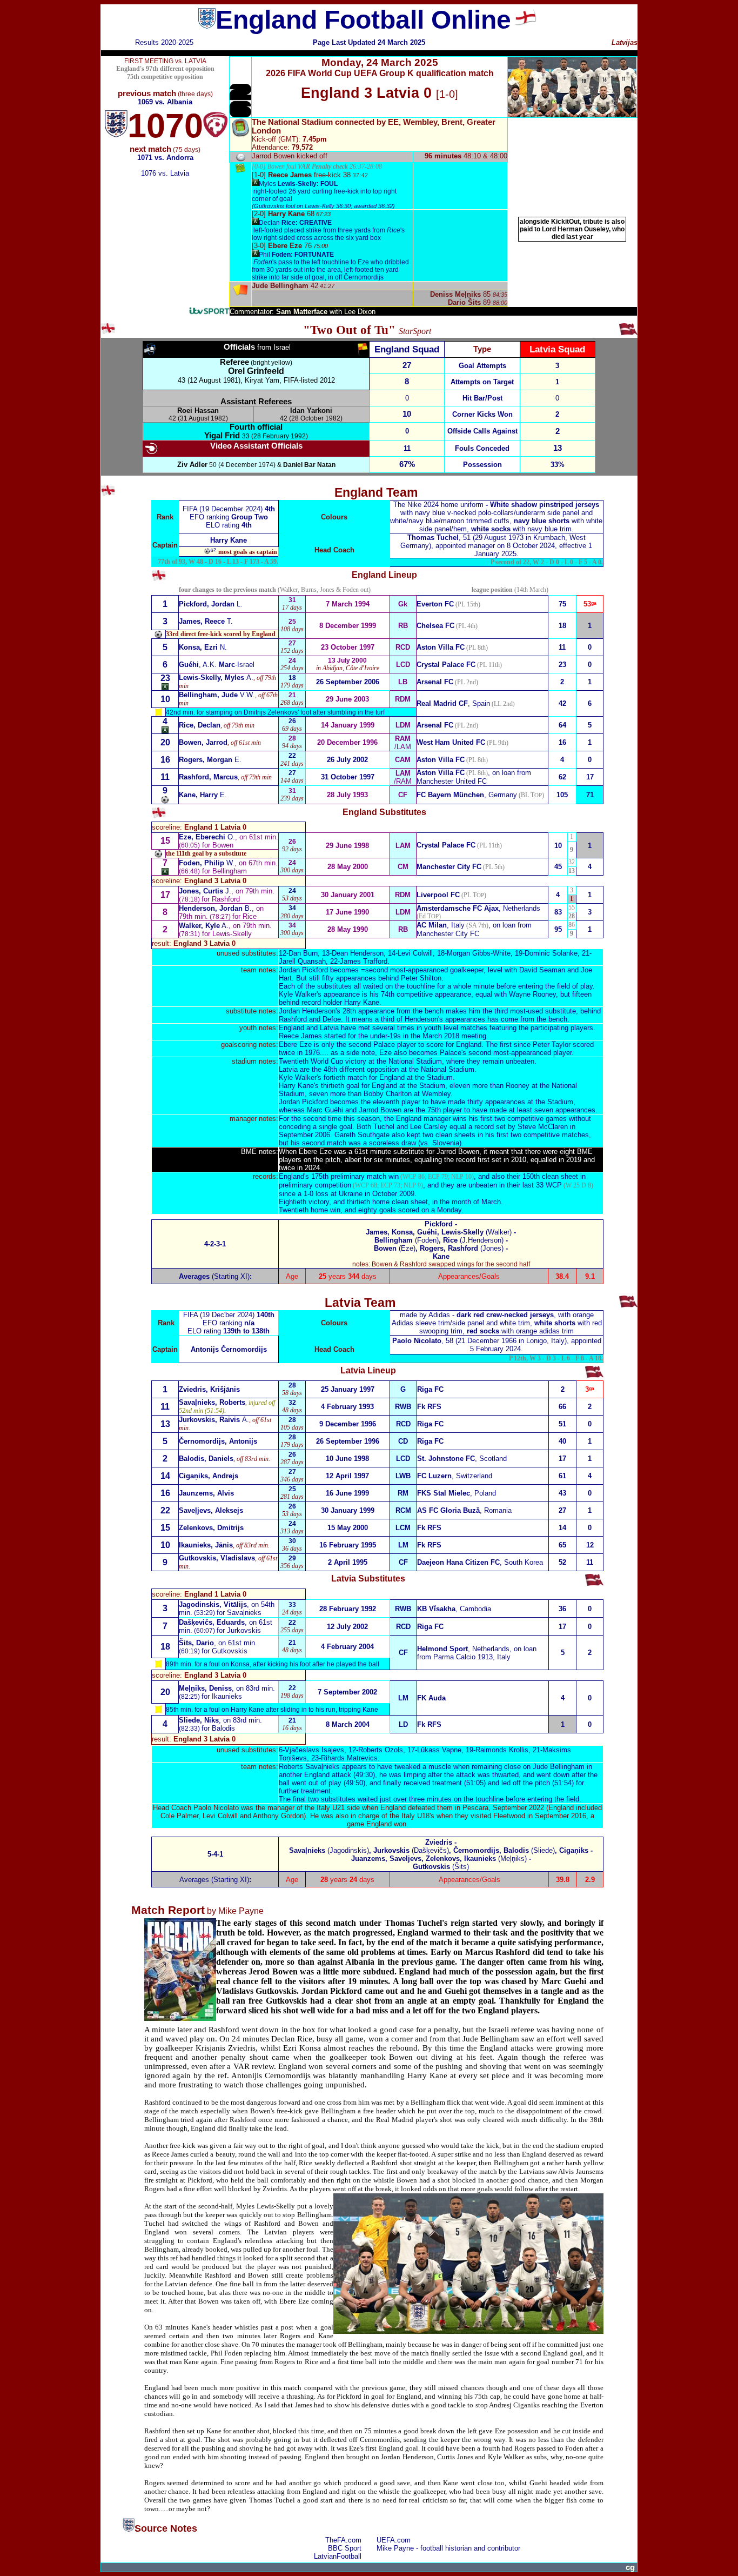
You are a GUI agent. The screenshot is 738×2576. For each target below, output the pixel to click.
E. (210, 760)
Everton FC (435, 604)
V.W (216, 695)
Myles (298, 184)
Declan (295, 223)
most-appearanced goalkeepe (436, 970)
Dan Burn (303, 953)
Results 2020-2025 (164, 42)
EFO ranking (229, 517)
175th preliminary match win (355, 1176)
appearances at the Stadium (529, 1102)
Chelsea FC (435, 626)
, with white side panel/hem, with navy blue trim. (496, 517)
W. (207, 863)
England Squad (407, 349)
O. (207, 837)
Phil (296, 255)
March (491, 1202)
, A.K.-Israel (217, 665)
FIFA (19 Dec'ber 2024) (220, 1315)
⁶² (213, 551)
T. (206, 621)
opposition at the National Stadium (421, 1069)
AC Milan (432, 925)
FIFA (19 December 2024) (224, 509)
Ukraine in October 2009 (377, 1194)
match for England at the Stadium (400, 1077)
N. (203, 647)
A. (216, 678)
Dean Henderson (358, 953)
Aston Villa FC (441, 773)
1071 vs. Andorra (165, 158)
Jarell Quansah (302, 961)
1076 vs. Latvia (165, 173)
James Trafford (364, 961)
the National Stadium (409, 1061)
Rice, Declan (200, 725)
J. (205, 891)
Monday (449, 1210)
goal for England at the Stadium (396, 1086)
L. (211, 604)
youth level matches (456, 1028)
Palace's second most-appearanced (495, 1053)
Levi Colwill (415, 953)
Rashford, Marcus (208, 777)
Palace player (395, 1045)
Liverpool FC (438, 895)
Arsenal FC (435, 682)
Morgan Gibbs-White (479, 953)
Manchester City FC (449, 867)
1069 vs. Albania (165, 102)
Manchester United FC (452, 781)
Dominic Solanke (551, 953)
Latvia (329, 1028)
